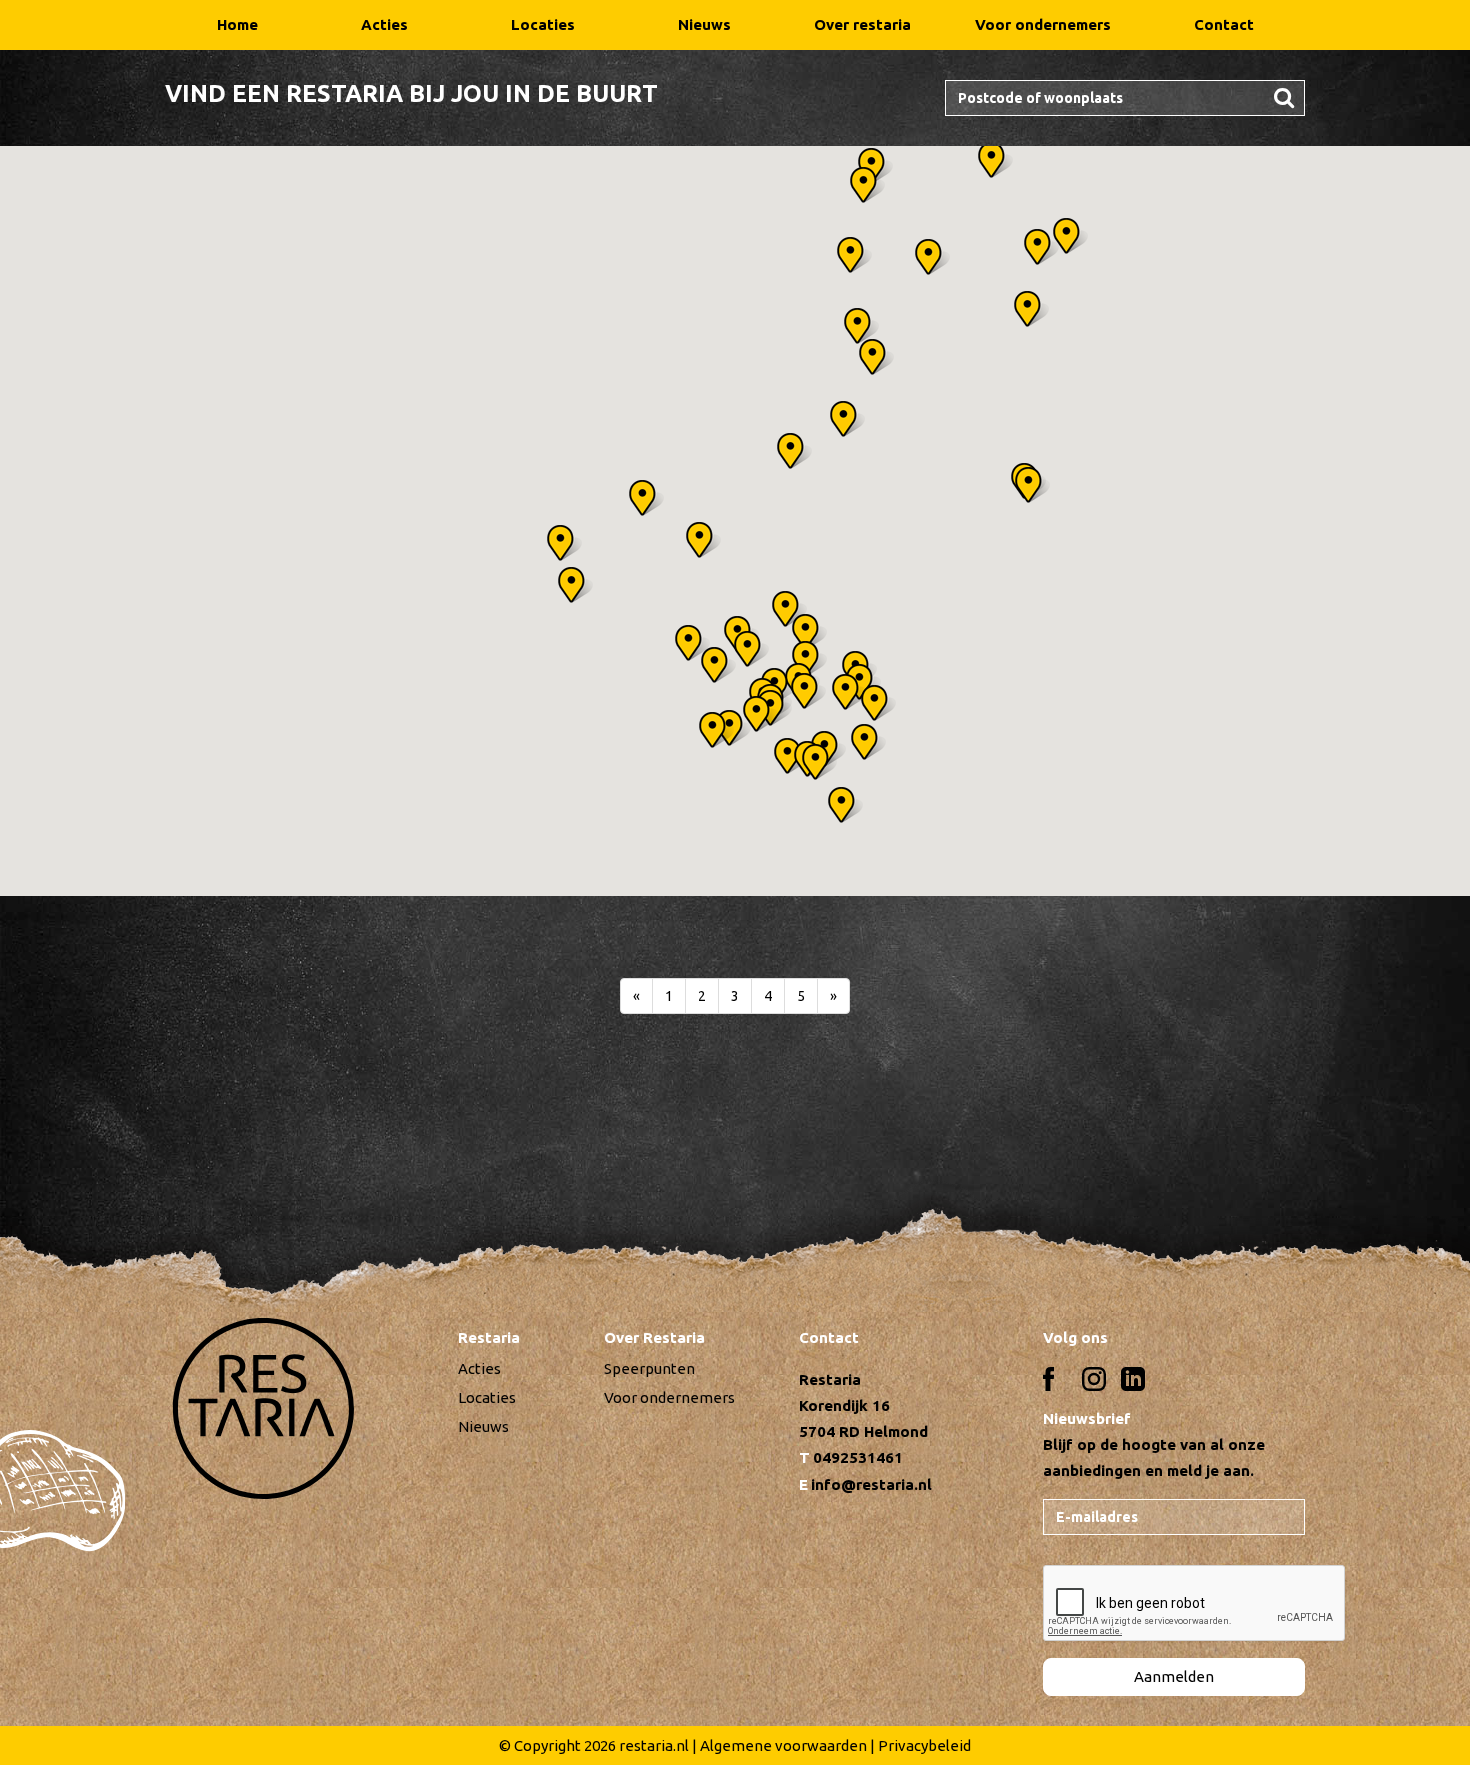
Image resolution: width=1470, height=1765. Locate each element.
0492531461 (858, 1457)
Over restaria (862, 24)
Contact (1224, 24)
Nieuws (704, 24)
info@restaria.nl (871, 1484)
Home (237, 24)
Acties (384, 24)
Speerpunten (649, 1368)
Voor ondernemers (1043, 24)
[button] (870, 742)
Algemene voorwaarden (783, 1745)
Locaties (543, 24)
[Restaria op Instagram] (1094, 1382)
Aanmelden (1174, 1676)
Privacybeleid (924, 1745)
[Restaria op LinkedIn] (1133, 1382)
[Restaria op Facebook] (1055, 1382)
